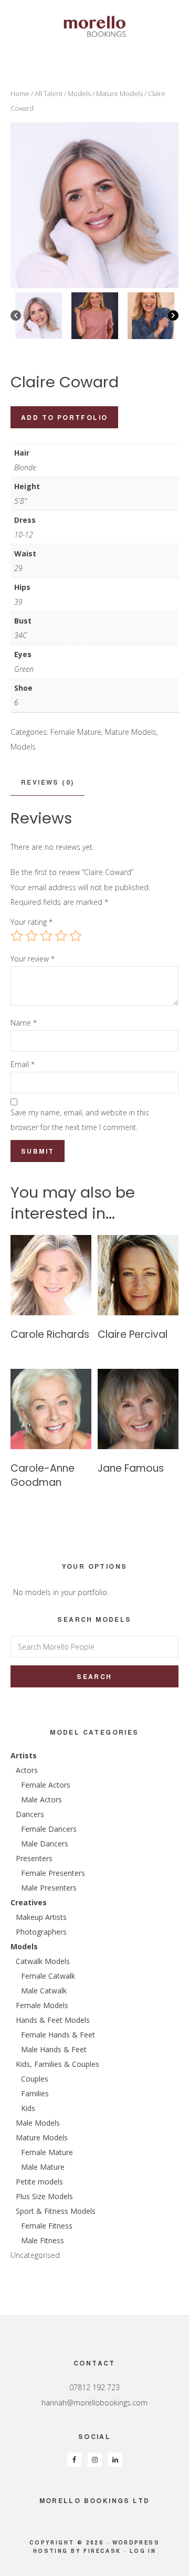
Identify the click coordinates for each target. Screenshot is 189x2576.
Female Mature (76, 732)
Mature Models (119, 93)
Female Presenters (53, 1873)
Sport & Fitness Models (56, 2211)
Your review (33, 959)
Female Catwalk (48, 1976)
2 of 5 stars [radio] (31, 936)
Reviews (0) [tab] (48, 782)
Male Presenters (49, 1888)
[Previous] (16, 315)
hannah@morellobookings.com (94, 2403)
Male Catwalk (44, 1991)
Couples (35, 2079)
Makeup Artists (41, 1917)
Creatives (29, 1902)
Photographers (41, 1932)
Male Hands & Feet (54, 2049)
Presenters (34, 1858)
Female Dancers (49, 1829)
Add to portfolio (64, 417)
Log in (143, 2551)
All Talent (49, 93)
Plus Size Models (44, 2196)
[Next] (173, 315)
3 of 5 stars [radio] (46, 936)
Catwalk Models (43, 1961)
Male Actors (41, 1799)
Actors (27, 1770)
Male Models (38, 2123)
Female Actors (46, 1785)
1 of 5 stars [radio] (17, 936)
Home (20, 93)
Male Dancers (45, 1844)
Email (23, 1064)
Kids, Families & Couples (57, 2064)
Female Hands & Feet (58, 2035)
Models (79, 93)
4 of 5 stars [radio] (61, 936)
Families (35, 2093)
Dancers (30, 1814)
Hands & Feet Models (53, 2020)
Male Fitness (43, 2240)
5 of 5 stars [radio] (76, 936)
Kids (28, 2108)
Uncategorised (35, 2255)
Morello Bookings (94, 26)
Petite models (39, 2182)
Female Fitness (47, 2226)
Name (24, 1023)
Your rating (31, 922)
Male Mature (43, 2167)
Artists (24, 1755)
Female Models (42, 2005)
